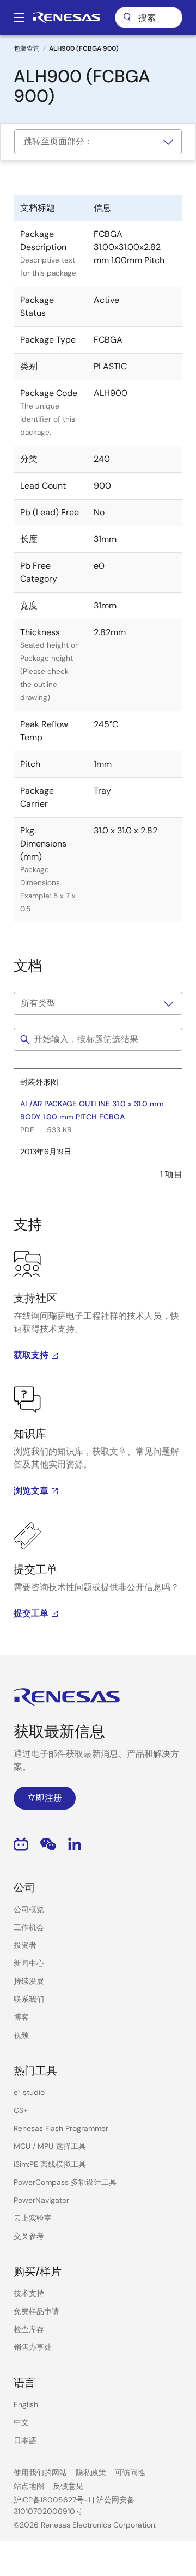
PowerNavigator (41, 2200)
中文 (21, 2422)
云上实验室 (33, 2218)
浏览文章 (31, 1491)
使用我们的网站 (40, 2473)
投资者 (25, 1945)
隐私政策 (91, 2473)
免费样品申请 (36, 2311)
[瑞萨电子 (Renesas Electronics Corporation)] (66, 17)
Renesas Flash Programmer (61, 2128)
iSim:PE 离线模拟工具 (50, 2164)
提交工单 (31, 1613)
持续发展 (29, 1981)
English (26, 2404)
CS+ (21, 2110)
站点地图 (29, 2486)
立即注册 (45, 1798)
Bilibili (21, 1844)
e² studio (29, 2092)
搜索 (149, 17)
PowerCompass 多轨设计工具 (65, 2182)
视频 (21, 2035)
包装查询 (27, 48)
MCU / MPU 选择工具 (50, 2146)
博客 (21, 2017)
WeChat (48, 1844)
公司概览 (29, 1909)
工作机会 (29, 1927)
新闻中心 (29, 1963)
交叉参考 (29, 2236)
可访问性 (130, 2473)
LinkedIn (75, 1844)
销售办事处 (33, 2347)
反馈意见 (68, 2486)
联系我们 (29, 1999)
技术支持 (29, 2293)
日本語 (25, 2440)
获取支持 (31, 1355)
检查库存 (29, 2329)
